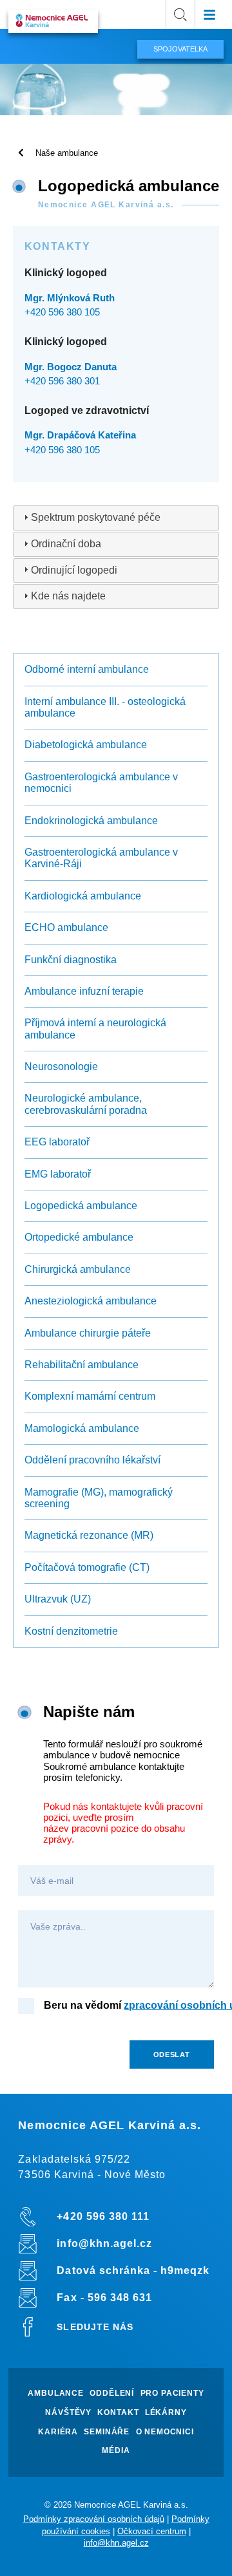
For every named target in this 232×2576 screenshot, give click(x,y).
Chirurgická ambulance (78, 1269)
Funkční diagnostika (71, 960)
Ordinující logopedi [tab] (74, 570)
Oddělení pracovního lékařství (92, 1460)
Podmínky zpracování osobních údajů (94, 2519)
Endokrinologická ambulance (91, 821)
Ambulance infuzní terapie (84, 991)
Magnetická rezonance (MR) (89, 1535)
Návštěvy (68, 2413)
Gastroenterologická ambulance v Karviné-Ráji (101, 858)
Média (116, 2451)
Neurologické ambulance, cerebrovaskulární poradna (86, 1104)
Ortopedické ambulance (79, 1237)
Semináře (107, 2432)
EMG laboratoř (58, 1174)
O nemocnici (165, 2432)
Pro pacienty (172, 2393)
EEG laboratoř (57, 1142)
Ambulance (56, 2393)
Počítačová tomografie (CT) (87, 1567)
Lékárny (166, 2413)
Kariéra (58, 2432)
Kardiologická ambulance (83, 896)
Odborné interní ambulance (87, 669)
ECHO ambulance (66, 927)
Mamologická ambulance (82, 1428)
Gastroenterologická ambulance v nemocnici (101, 783)
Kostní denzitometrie (71, 1631)
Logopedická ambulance (81, 1206)
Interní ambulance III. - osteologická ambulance (105, 707)
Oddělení (112, 2393)
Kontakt (118, 2413)
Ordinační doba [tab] (66, 544)
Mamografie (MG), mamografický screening (99, 1498)
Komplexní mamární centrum (90, 1396)
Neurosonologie (61, 1067)
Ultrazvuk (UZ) (58, 1599)
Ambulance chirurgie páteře (88, 1333)
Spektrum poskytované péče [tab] (96, 517)
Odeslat (172, 2054)
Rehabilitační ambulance (82, 1365)
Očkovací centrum (152, 2531)
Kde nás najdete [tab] (68, 596)
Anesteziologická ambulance (91, 1301)
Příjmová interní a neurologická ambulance (95, 1029)
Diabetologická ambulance (86, 745)
